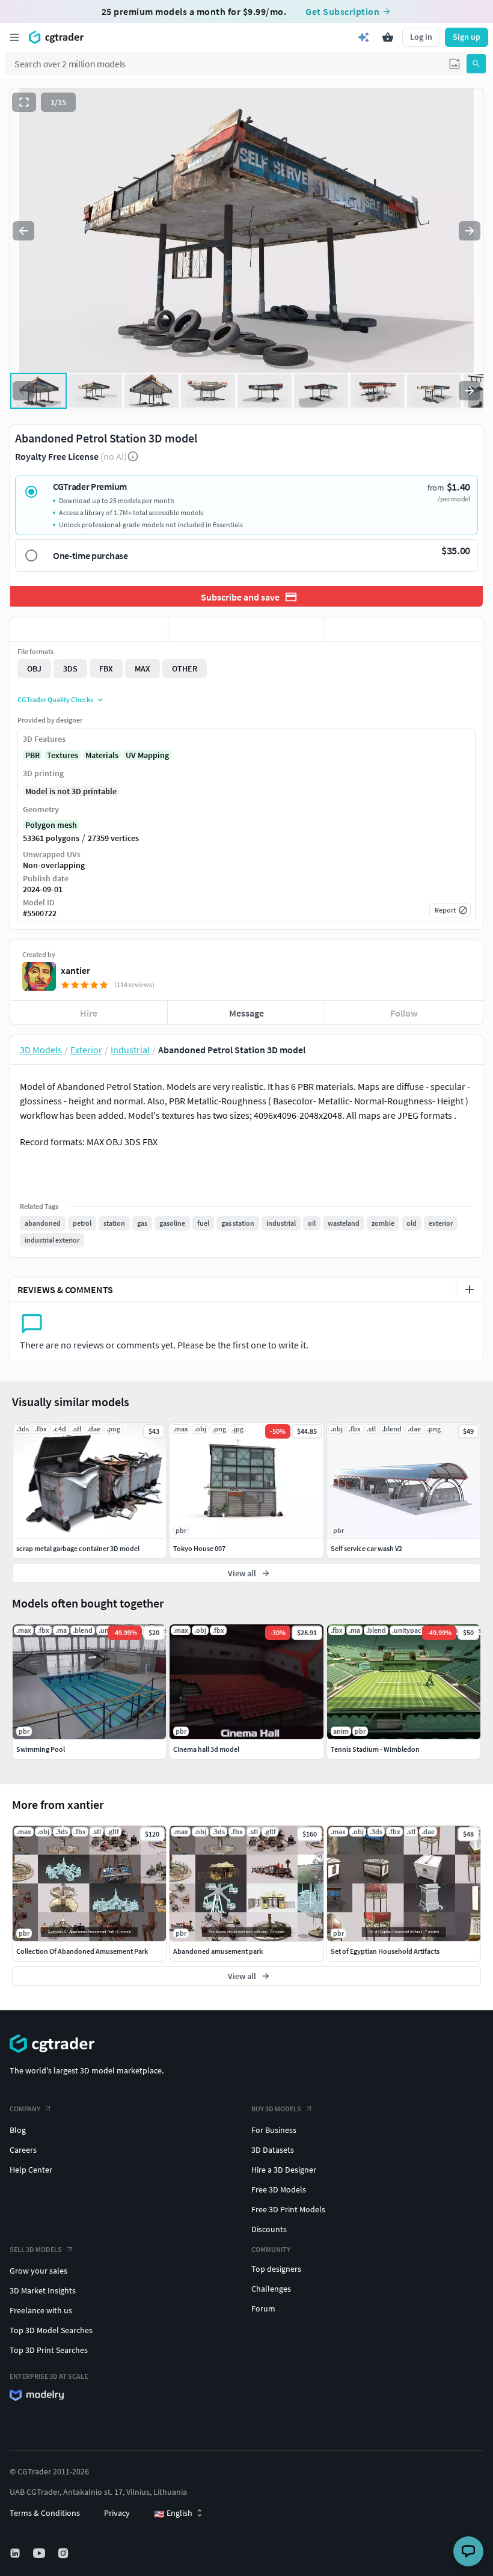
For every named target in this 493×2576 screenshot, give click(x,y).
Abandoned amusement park (218, 1951)
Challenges (271, 2289)
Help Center (31, 2170)
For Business (274, 2130)
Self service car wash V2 (366, 1548)
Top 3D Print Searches (49, 2350)
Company (25, 2109)
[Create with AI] (364, 37)
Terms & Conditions (45, 2513)
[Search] (476, 64)
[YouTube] (40, 2553)
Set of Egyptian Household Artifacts (385, 1951)
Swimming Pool (41, 1749)
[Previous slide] (23, 231)
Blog (18, 2130)
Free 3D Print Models (288, 2209)
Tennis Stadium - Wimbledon (375, 1749)
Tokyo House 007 (199, 1548)
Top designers (276, 2269)
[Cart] (388, 37)
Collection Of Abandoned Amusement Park (82, 1951)
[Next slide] (470, 231)
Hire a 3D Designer (284, 2170)
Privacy (117, 2513)
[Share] (404, 629)
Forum (263, 2308)
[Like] (89, 629)
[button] (455, 64)
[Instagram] (64, 2553)
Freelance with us (41, 2310)
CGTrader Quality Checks (55, 699)
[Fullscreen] (24, 102)
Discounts (269, 2229)
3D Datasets (273, 2150)
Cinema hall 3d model (206, 1749)
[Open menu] (14, 37)
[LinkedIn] (16, 2553)
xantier (75, 970)
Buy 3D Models (276, 2109)
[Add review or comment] (470, 1290)
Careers (23, 2150)
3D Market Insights (43, 2290)
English (173, 2513)
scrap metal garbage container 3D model (78, 1548)
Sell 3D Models (36, 2249)
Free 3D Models (279, 2189)
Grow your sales (38, 2271)
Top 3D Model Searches (51, 2330)
